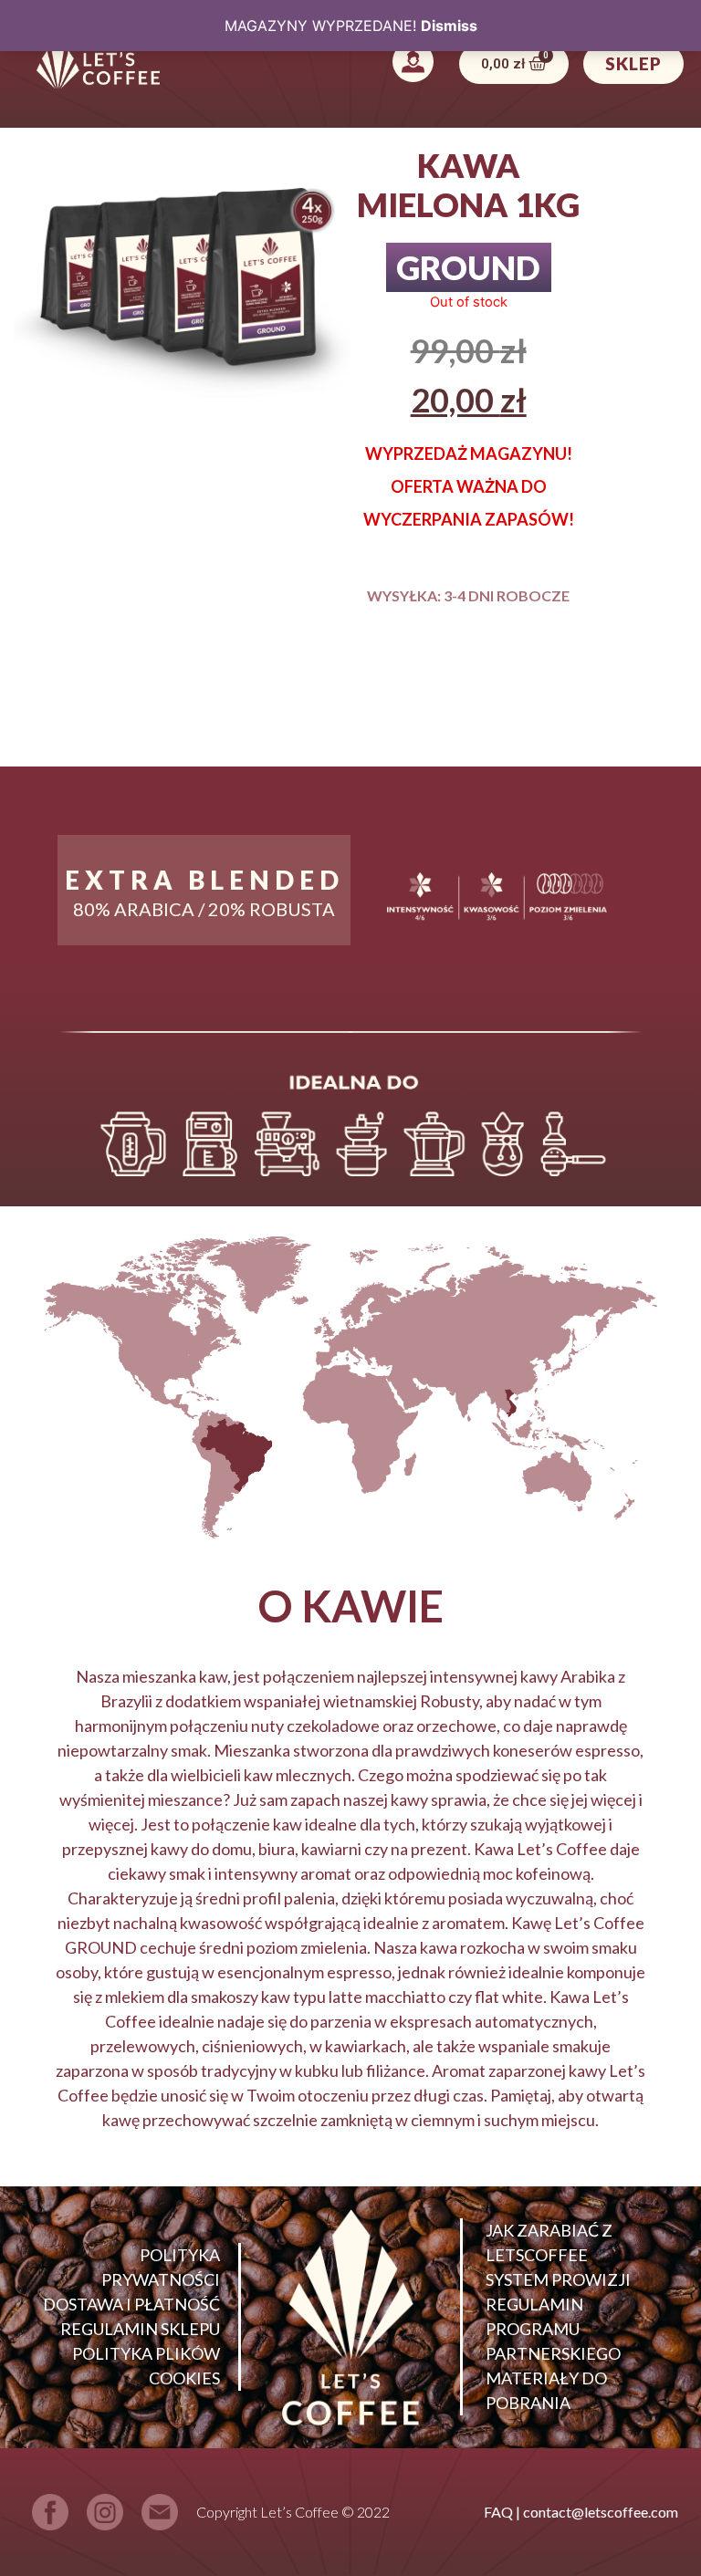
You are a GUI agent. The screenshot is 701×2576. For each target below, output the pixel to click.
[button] (413, 64)
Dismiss (449, 26)
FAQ (498, 2512)
